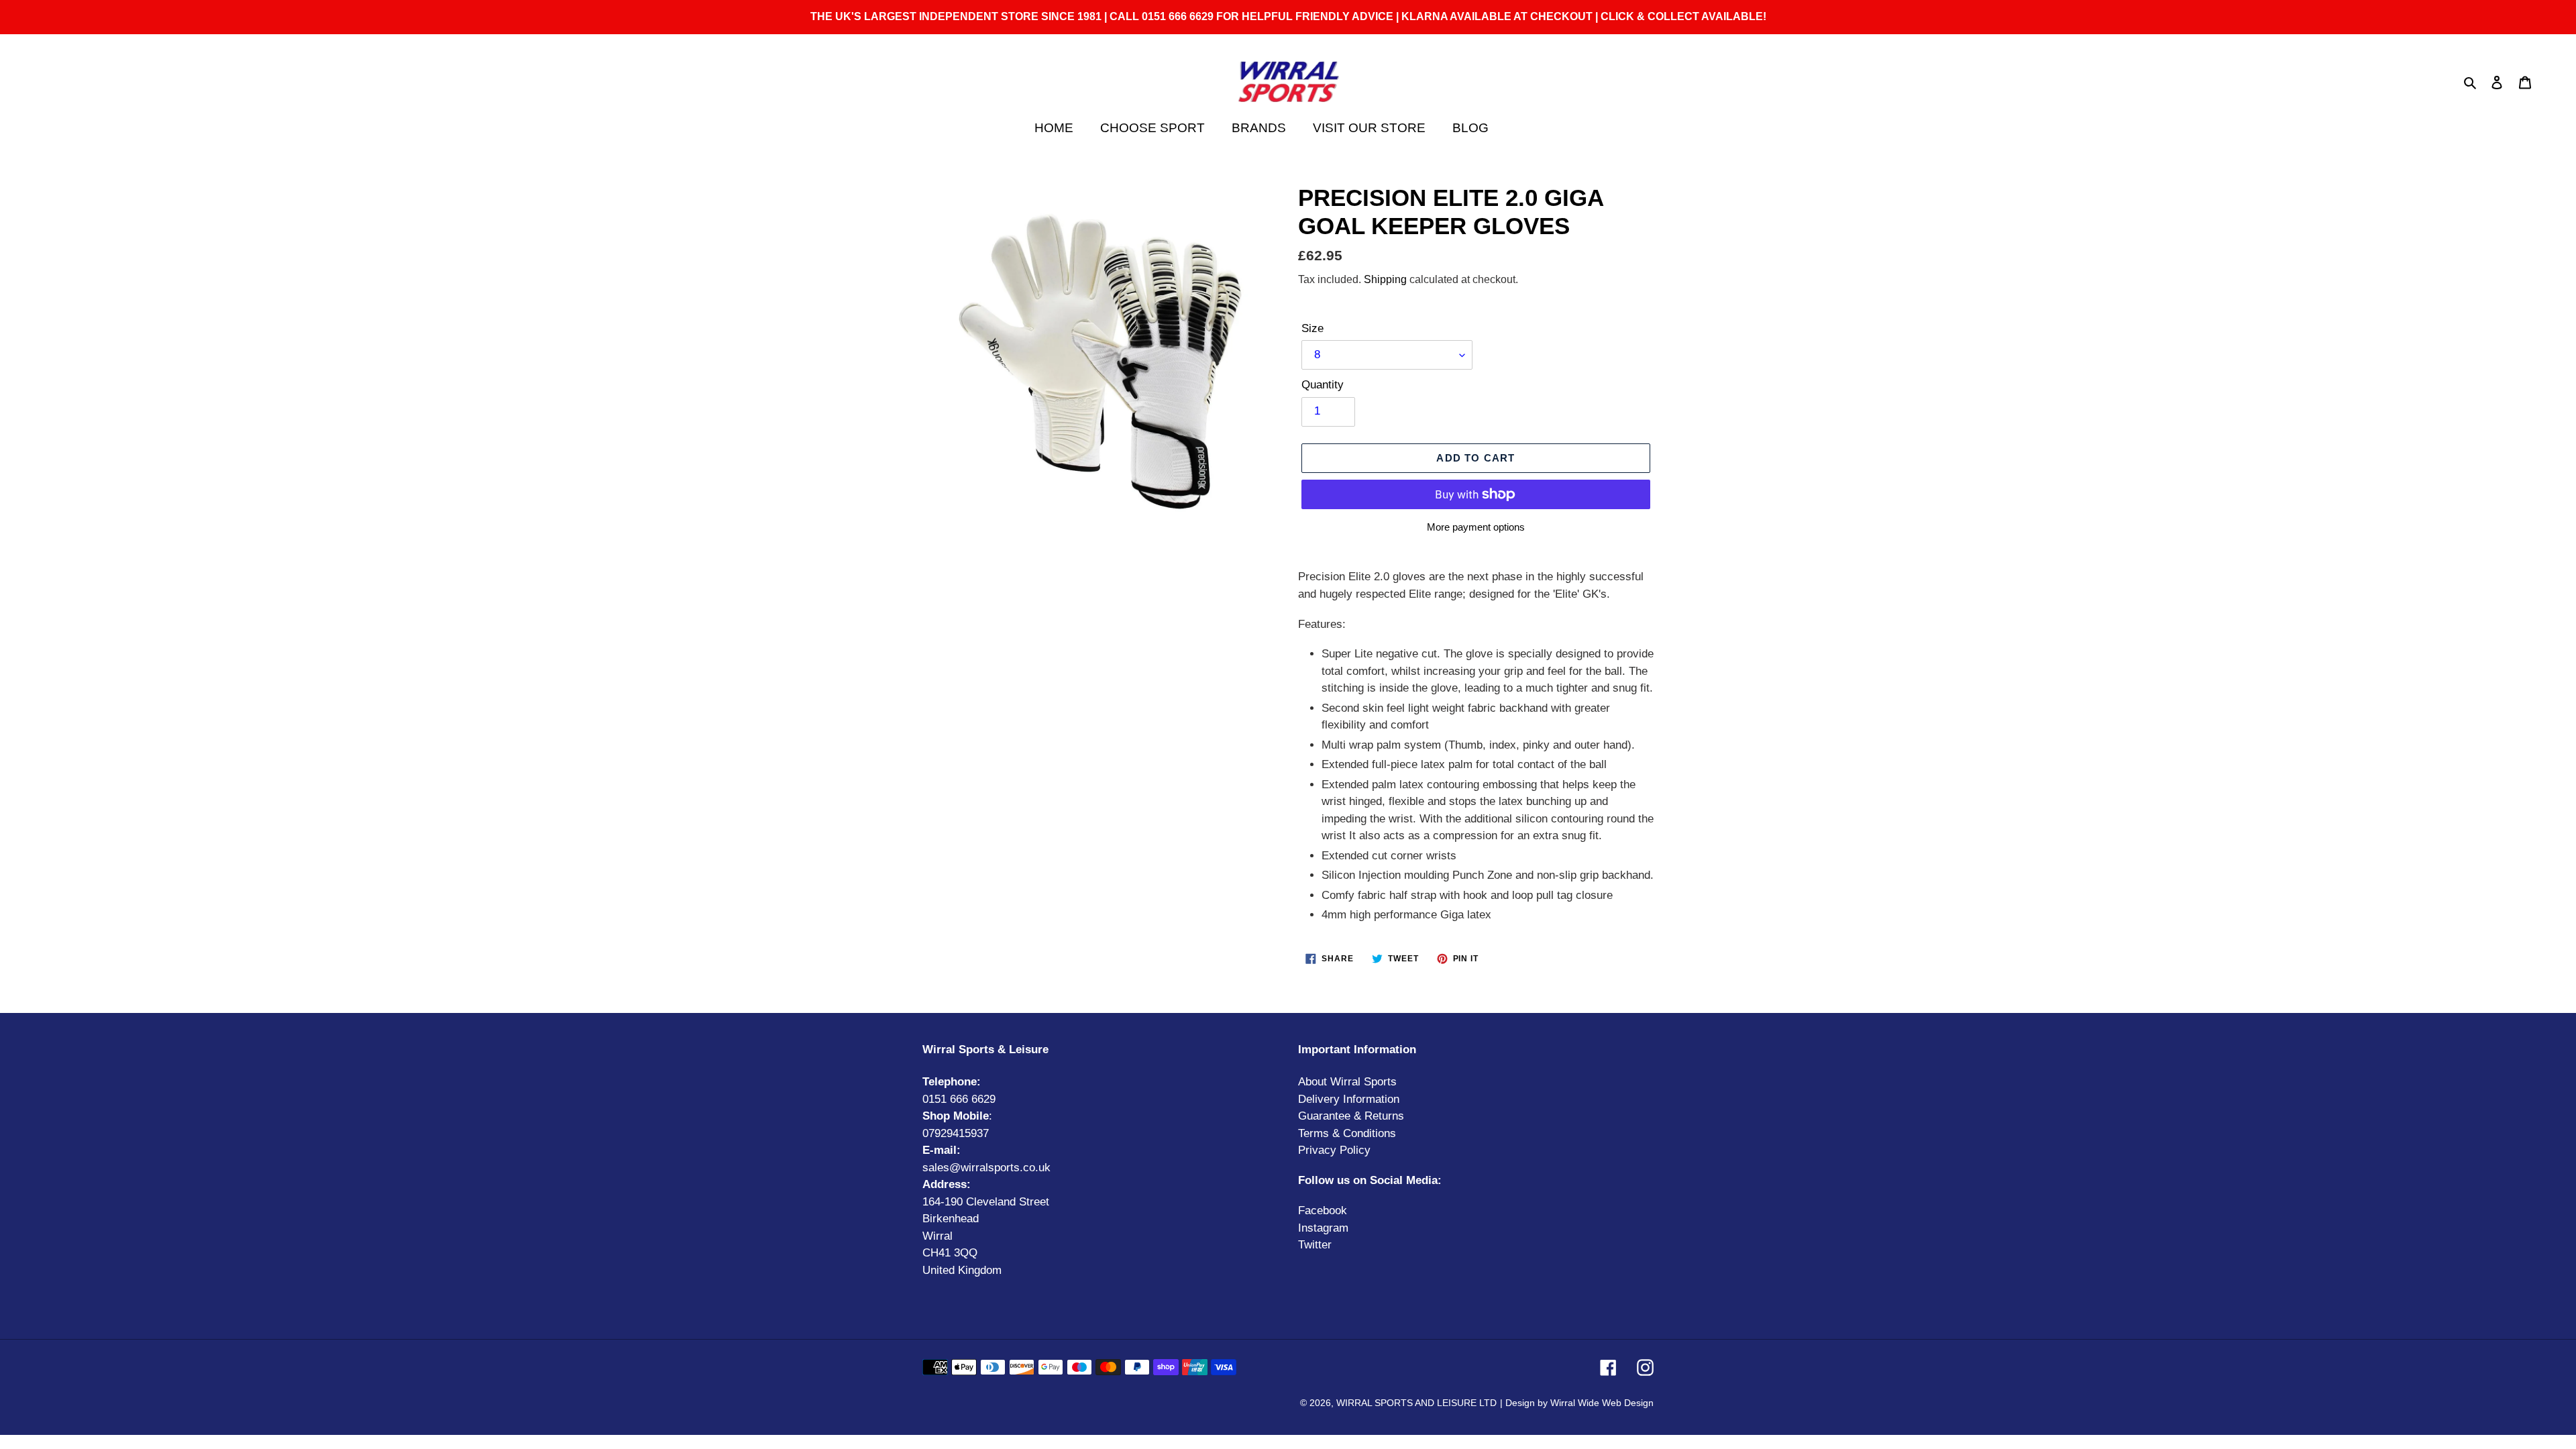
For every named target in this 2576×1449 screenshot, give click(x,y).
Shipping (1385, 279)
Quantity (1323, 385)
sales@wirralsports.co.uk (986, 1168)
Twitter (1315, 1245)
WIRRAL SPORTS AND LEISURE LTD (1416, 1403)
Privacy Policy (1334, 1150)
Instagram (1323, 1228)
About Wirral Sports (1347, 1082)
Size (1312, 328)
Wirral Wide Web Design (1602, 1403)
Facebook (1323, 1211)
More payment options (1476, 527)
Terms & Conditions (1347, 1133)
